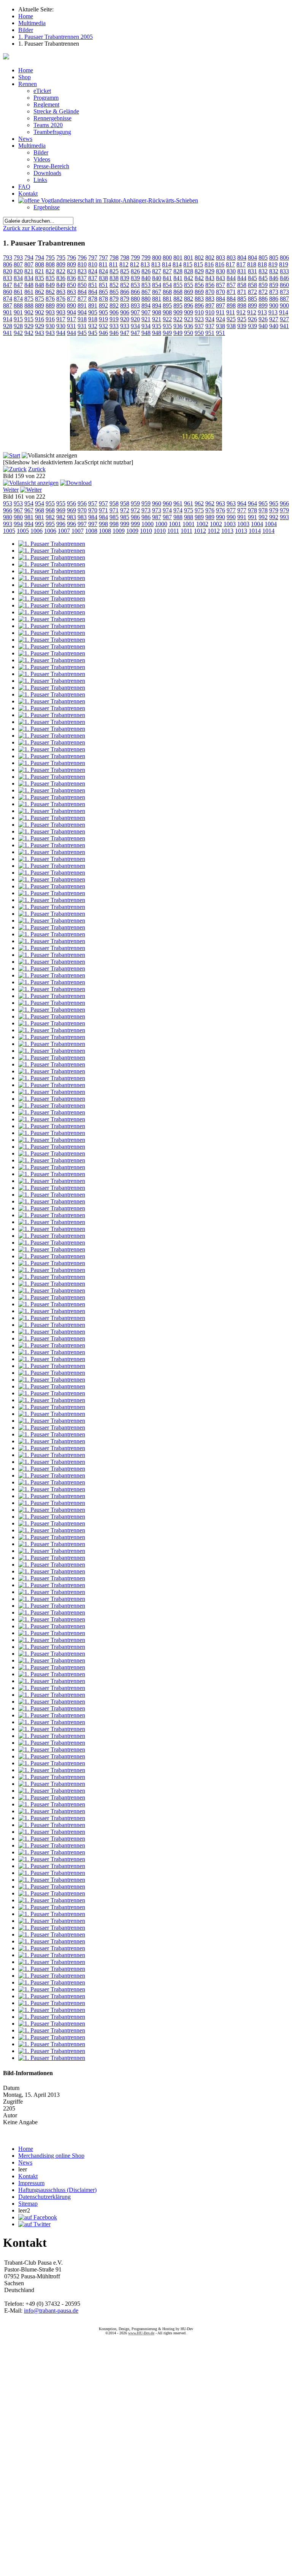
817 (230, 264)
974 (167, 510)
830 (221, 271)
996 (61, 524)
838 (103, 278)
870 (210, 292)
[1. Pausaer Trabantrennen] (146, 449)
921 (146, 319)
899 (252, 305)
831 (242, 271)
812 (124, 264)
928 (8, 326)
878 (93, 299)
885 (242, 299)
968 (40, 510)
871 (231, 292)
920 (125, 319)
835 (40, 278)
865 (103, 292)
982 (50, 517)
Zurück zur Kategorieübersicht (40, 228)
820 (8, 271)
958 (114, 503)
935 (157, 326)
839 (125, 278)
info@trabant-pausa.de (51, 2311)
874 (8, 299)
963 (221, 503)
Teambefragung (52, 132)
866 (125, 292)
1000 (148, 524)
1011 (173, 531)
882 (178, 299)
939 (242, 326)
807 (18, 264)
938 (221, 326)
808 (40, 264)
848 (29, 285)
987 (157, 517)
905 (93, 312)
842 (189, 278)
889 (40, 305)
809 (61, 264)
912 (241, 312)
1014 (255, 531)
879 (114, 299)
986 (135, 517)
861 (18, 292)
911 (220, 312)
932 (93, 326)
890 (61, 305)
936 (178, 326)
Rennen (28, 84)
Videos (42, 159)
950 (189, 333)
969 (61, 510)
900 (274, 305)
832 (263, 271)
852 (114, 285)
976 (210, 510)
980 (8, 517)
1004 (257, 524)
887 (284, 299)
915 (18, 319)
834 (18, 278)
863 (61, 292)
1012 (200, 531)
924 (210, 319)
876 (50, 299)
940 (263, 326)
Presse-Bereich (51, 166)
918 (82, 319)
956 (71, 503)
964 (242, 503)
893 (125, 305)
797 (93, 257)
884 (221, 299)
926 (252, 319)
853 (135, 285)
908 (157, 312)
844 (231, 278)
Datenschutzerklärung (44, 2197)
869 (189, 292)
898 (231, 305)
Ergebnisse (47, 207)
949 (167, 333)
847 (8, 285)
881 (157, 299)
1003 (230, 524)
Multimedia (32, 146)
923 (189, 319)
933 (114, 326)
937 (199, 326)
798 (114, 257)
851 (93, 285)
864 (82, 292)
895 (167, 305)
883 (199, 299)
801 (178, 257)
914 (284, 312)
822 (50, 271)
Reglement (46, 104)
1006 (36, 531)
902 (29, 312)
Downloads (47, 173)
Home (26, 70)
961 (178, 503)
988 (178, 517)
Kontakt (28, 194)
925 (231, 319)
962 (199, 503)
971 (103, 510)
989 (199, 517)
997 (82, 524)
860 (284, 285)
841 (167, 278)
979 (274, 510)
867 (146, 292)
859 (263, 285)
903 (50, 312)
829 (199, 271)
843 (210, 278)
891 (82, 305)
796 (71, 257)
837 (82, 278)
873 (274, 292)
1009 (119, 531)
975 (189, 510)
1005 (9, 531)
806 (284, 257)
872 (252, 292)
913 (262, 312)
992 (263, 517)
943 (40, 333)
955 (50, 503)
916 (40, 319)
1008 (91, 531)
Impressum (31, 2183)
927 (274, 319)
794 (29, 257)
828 (178, 271)
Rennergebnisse (52, 118)
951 (210, 333)
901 (8, 312)
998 (103, 524)
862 (40, 292)
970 (82, 510)
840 (146, 278)
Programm (46, 98)
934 (135, 326)
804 (242, 257)
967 (18, 510)
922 (167, 319)
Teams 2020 (48, 125)
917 (61, 319)
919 (103, 319)
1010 (146, 531)
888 (18, 305)
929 (29, 326)
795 (50, 257)
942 (18, 333)
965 (263, 503)
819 (273, 264)
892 (103, 305)
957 (93, 503)
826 (135, 271)
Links (40, 180)
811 (103, 264)
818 (252, 264)
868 (167, 292)
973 (146, 510)
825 (114, 271)
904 (71, 312)
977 (231, 510)
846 (274, 278)
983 (71, 517)
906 (114, 312)
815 (188, 264)
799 (135, 257)
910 (199, 312)
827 (157, 271)
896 (189, 305)
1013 (227, 531)
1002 (202, 524)
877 (71, 299)
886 (263, 299)
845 (252, 278)
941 (284, 326)
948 (146, 333)
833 (284, 271)
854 (157, 285)
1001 (175, 524)
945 (82, 333)
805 (263, 257)
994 (18, 524)
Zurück (37, 469)
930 (50, 326)
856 (199, 285)
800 (157, 257)
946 (103, 333)
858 (242, 285)
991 (242, 517)
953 (8, 503)
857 (221, 285)
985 (114, 517)
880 (135, 299)
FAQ (24, 187)
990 (221, 517)
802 (199, 257)
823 (71, 271)
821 (29, 271)
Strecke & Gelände (56, 111)
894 (146, 305)
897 (210, 305)
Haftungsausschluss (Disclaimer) (57, 2190)
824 (93, 271)
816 (209, 264)
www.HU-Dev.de (141, 2333)
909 (178, 312)
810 (82, 264)
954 (29, 503)
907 (135, 312)
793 (8, 257)
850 (71, 285)
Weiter (11, 490)
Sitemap (28, 2204)
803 (221, 257)
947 (125, 333)
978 (252, 510)
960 (157, 503)
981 (29, 517)
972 (125, 510)
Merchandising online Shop (51, 2156)
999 (125, 524)
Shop (25, 77)
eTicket (42, 91)
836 (61, 278)
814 (167, 264)
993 (284, 517)
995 (40, 524)
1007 (64, 531)
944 (61, 333)
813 (145, 264)
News (25, 139)
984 (93, 517)
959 (135, 503)
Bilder (41, 152)
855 (178, 285)
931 (71, 326)
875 (29, 299)
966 (284, 503)
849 (50, 285)
